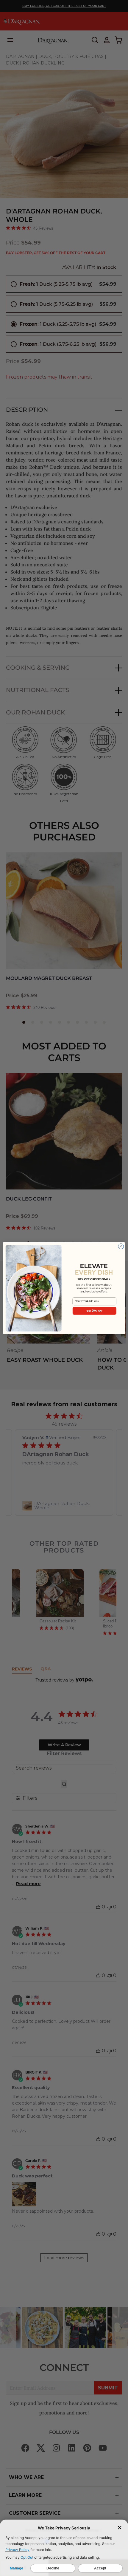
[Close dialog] (121, 1246)
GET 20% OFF (95, 1310)
